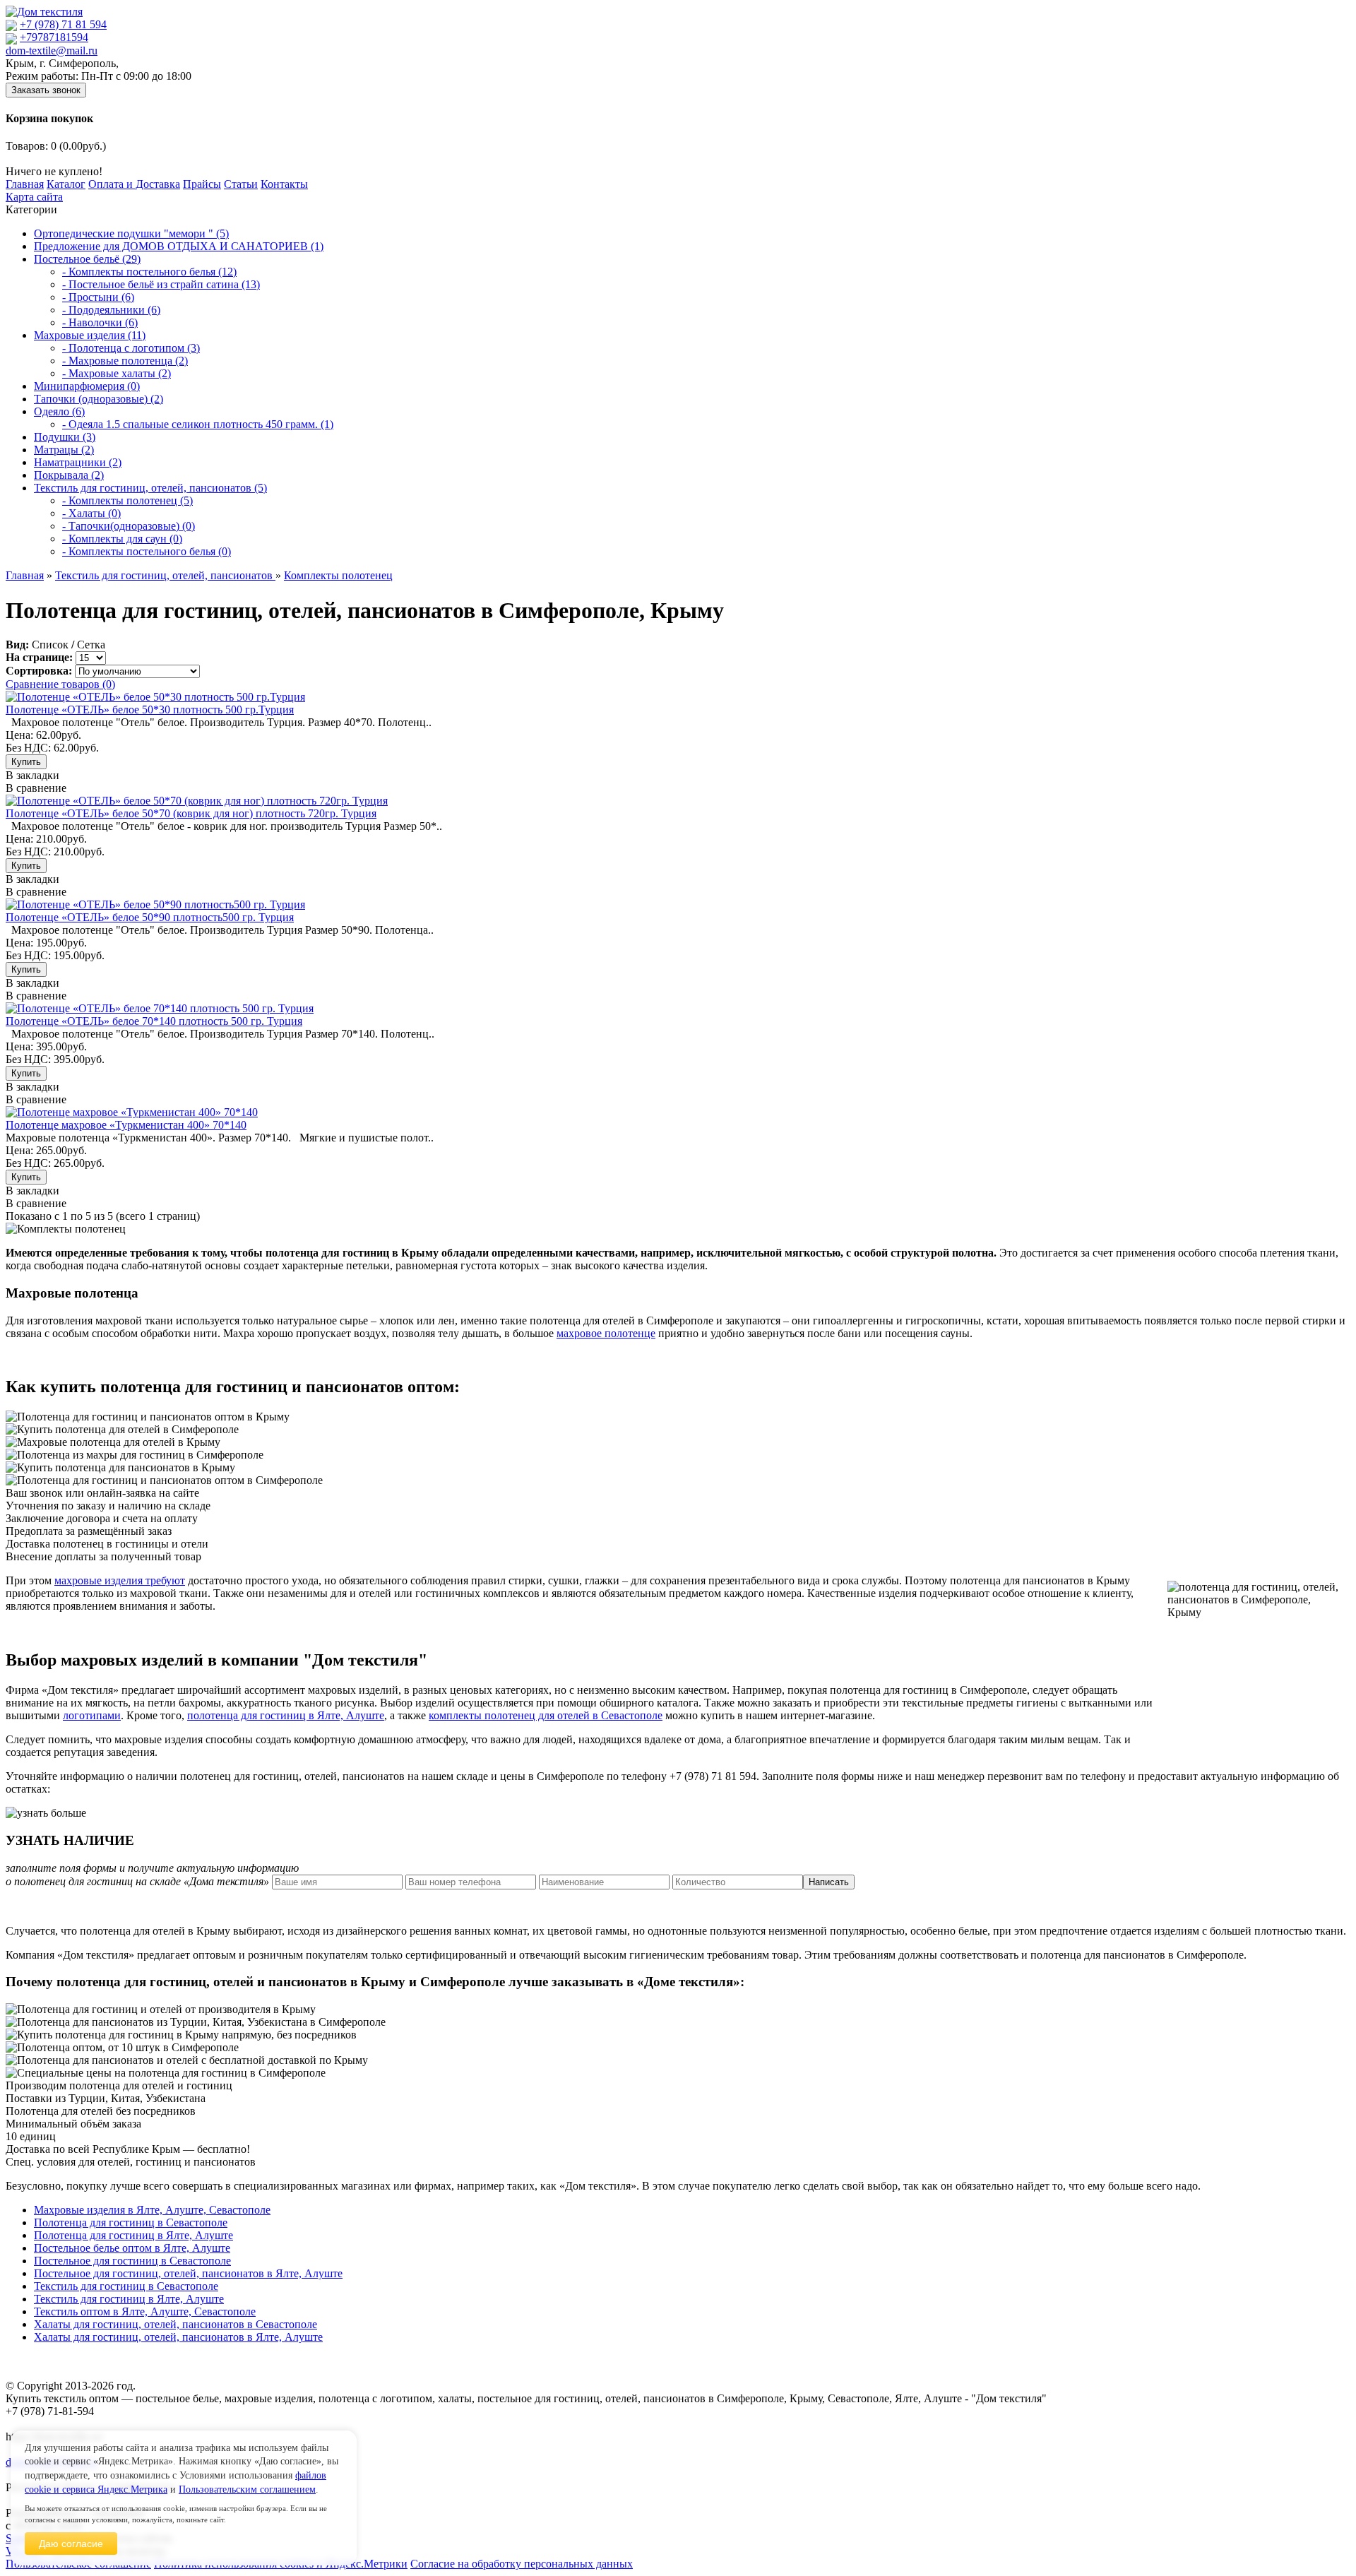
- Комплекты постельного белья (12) (149, 272)
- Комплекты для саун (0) (122, 539)
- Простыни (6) (98, 297)
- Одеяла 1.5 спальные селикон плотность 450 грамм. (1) (198, 424)
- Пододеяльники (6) (111, 310)
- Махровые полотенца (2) (125, 361)
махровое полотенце (606, 1333)
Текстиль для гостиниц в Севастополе (126, 2286)
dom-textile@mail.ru (52, 51)
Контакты (284, 184)
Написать (829, 1882)
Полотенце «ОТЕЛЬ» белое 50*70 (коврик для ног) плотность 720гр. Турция (191, 813)
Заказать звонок (46, 90)
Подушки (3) (65, 437)
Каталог (66, 184)
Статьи (241, 184)
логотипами (92, 1715)
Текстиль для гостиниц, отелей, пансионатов (165, 575)
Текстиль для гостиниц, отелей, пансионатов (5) (150, 488)
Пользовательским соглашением (247, 2489)
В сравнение (36, 788)
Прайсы (202, 184)
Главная (25, 184)
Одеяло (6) (59, 411)
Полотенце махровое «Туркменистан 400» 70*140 (126, 1125)
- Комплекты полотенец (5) (127, 500)
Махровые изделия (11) (90, 335)
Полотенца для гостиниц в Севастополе (131, 2222)
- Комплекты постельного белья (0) (147, 551)
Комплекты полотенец (338, 575)
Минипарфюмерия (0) (87, 386)
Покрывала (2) (69, 475)
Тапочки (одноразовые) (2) (99, 399)
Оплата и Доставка (134, 184)
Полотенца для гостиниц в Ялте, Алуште (133, 2235)
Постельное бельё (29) (87, 259)
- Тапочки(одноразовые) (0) (129, 526)
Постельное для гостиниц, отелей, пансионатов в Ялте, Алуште (188, 2273)
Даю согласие (71, 2544)
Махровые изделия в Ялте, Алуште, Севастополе (152, 2210)
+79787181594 (54, 37)
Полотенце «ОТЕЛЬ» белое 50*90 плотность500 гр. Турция (150, 917)
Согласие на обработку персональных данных (522, 2564)
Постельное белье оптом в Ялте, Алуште (132, 2248)
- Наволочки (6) (100, 322)
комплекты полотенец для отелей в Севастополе (546, 1715)
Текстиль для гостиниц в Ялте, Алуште (129, 2299)
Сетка (91, 645)
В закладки (32, 775)
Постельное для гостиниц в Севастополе (132, 2261)
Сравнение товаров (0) (60, 684)
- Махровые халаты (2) (117, 373)
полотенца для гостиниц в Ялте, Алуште (286, 1715)
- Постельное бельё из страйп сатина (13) (161, 284)
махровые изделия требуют (120, 1580)
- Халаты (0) (91, 513)
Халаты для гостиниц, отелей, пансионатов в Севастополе (176, 2324)
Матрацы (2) (64, 450)
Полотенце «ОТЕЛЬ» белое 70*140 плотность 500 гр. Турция (154, 1021)
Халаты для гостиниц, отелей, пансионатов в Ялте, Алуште (178, 2337)
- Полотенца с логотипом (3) (131, 348)
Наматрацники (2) (78, 462)
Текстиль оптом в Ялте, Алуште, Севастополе (145, 2311)
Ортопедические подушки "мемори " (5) (131, 233)
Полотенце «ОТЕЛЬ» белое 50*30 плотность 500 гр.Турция (150, 710)
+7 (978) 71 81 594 (63, 24)
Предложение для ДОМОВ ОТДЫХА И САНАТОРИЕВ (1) (179, 246)
